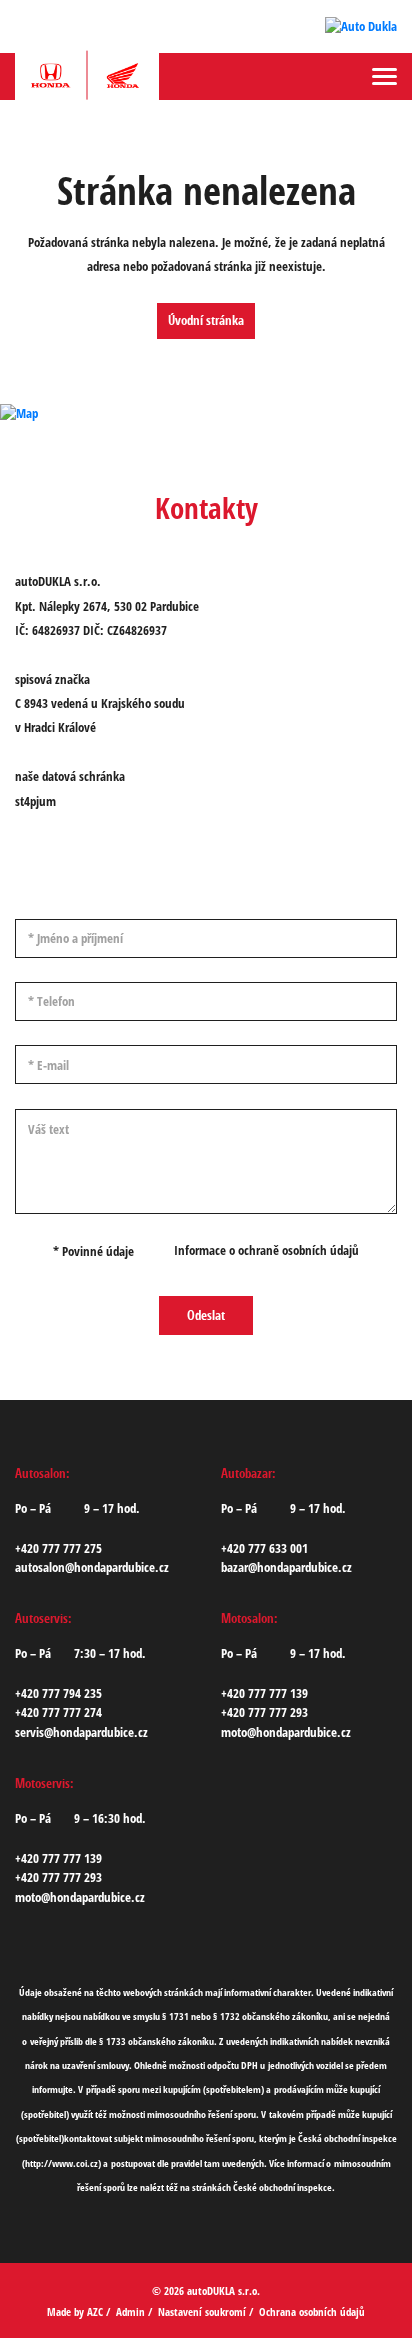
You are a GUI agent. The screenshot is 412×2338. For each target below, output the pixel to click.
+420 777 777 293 (264, 1712)
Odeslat (206, 1315)
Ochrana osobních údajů (312, 2311)
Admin (130, 2311)
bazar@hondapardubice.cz (286, 1567)
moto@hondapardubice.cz (286, 1732)
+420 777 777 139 (264, 1693)
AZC (95, 2311)
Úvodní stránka (206, 320)
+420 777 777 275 (58, 1548)
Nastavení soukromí (202, 2311)
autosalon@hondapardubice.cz (92, 1567)
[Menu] (384, 76)
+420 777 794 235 (58, 1693)
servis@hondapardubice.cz (81, 1732)
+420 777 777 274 (58, 1712)
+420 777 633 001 (264, 1548)
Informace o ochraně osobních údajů (266, 1250)
